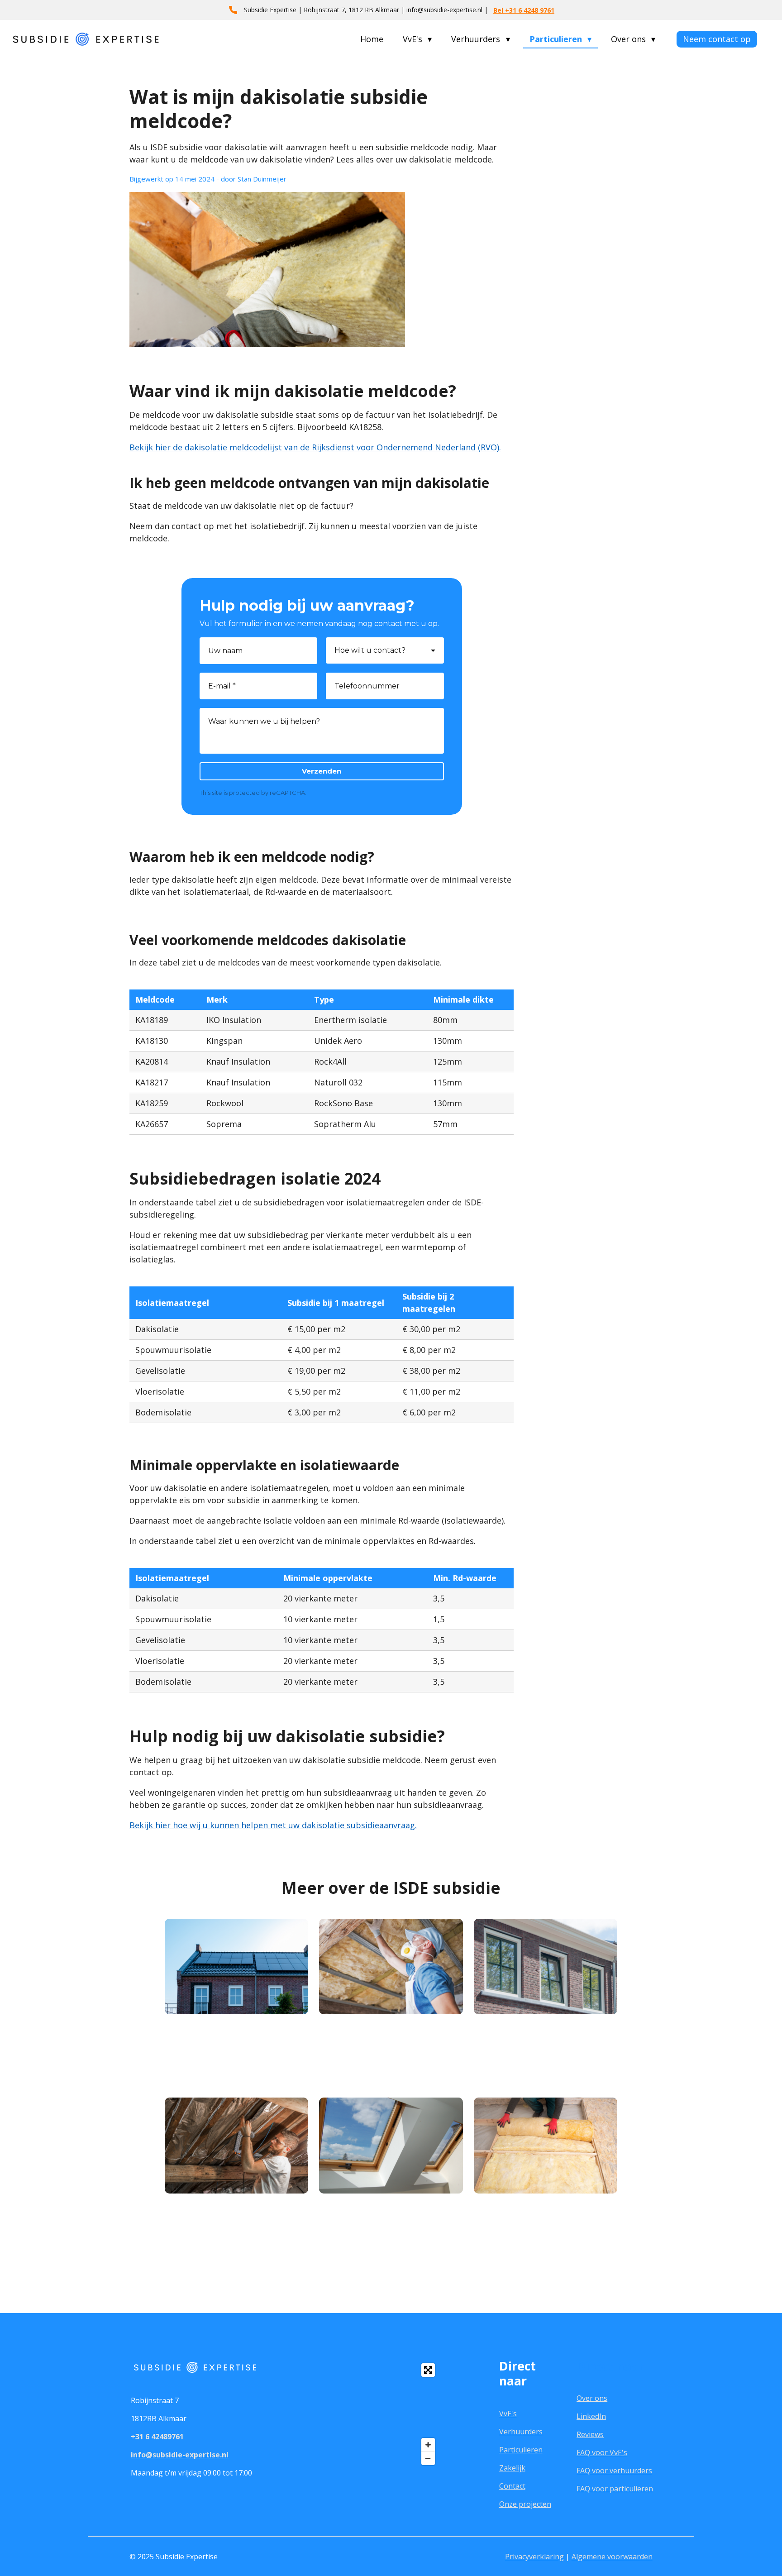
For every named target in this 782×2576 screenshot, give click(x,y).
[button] (188, 2071)
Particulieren (521, 2450)
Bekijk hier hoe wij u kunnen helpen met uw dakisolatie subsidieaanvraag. (273, 1825)
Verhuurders (521, 2432)
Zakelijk (512, 2468)
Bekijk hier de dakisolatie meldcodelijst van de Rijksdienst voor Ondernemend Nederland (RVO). (315, 447)
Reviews (590, 2434)
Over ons (592, 2398)
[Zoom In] (428, 2445)
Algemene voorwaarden (612, 2557)
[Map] (355, 2414)
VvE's (508, 2414)
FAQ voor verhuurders (614, 2471)
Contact (512, 2486)
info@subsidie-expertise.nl (180, 2455)
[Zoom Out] (428, 2458)
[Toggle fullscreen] (428, 2370)
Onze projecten (525, 2504)
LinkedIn (591, 2416)
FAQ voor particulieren (615, 2489)
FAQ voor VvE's (602, 2452)
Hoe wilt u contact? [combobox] (370, 650)
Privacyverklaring (534, 2557)
